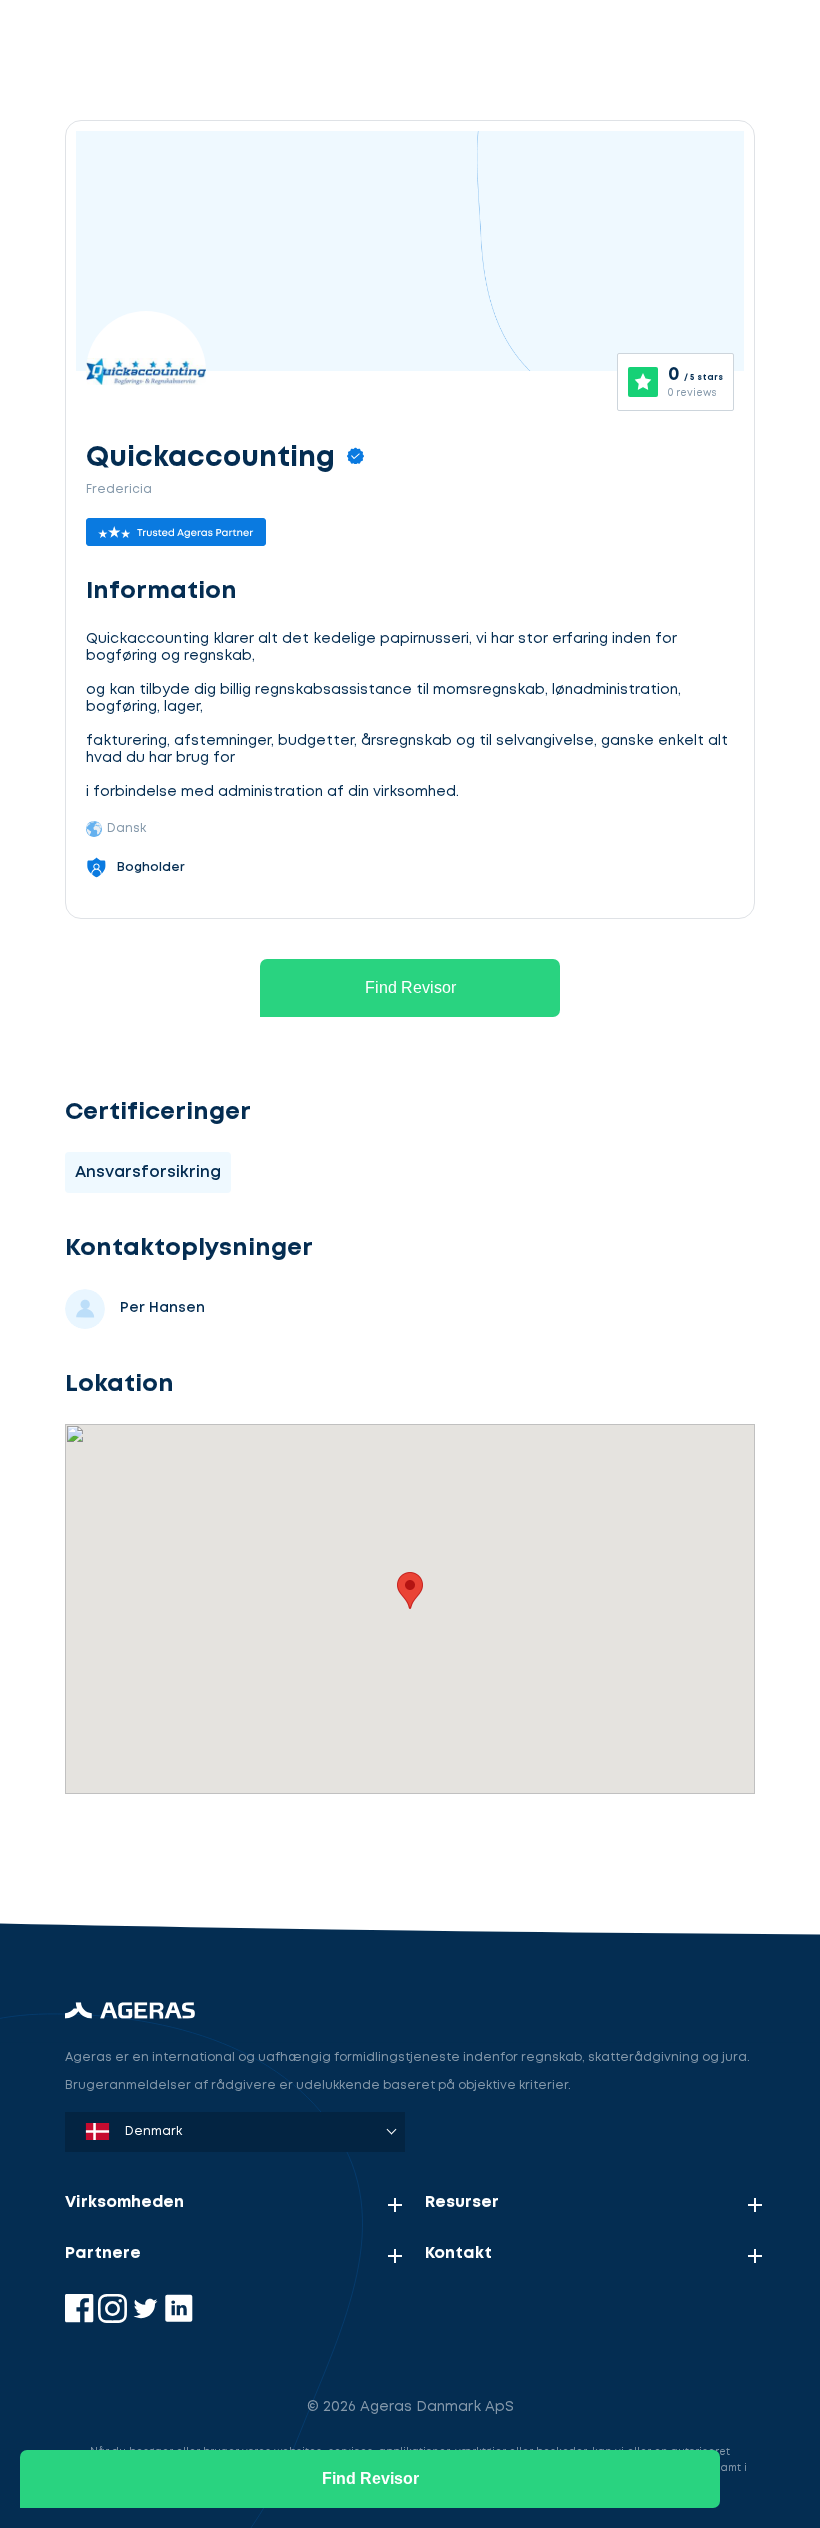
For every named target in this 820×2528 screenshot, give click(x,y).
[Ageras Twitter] (147, 2318)
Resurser (462, 2202)
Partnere (103, 2253)
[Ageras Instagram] (114, 2318)
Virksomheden (124, 2202)
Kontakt (458, 2253)
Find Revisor (410, 987)
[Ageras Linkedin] (178, 2318)
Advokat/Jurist (175, 1852)
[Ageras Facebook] (81, 2318)
